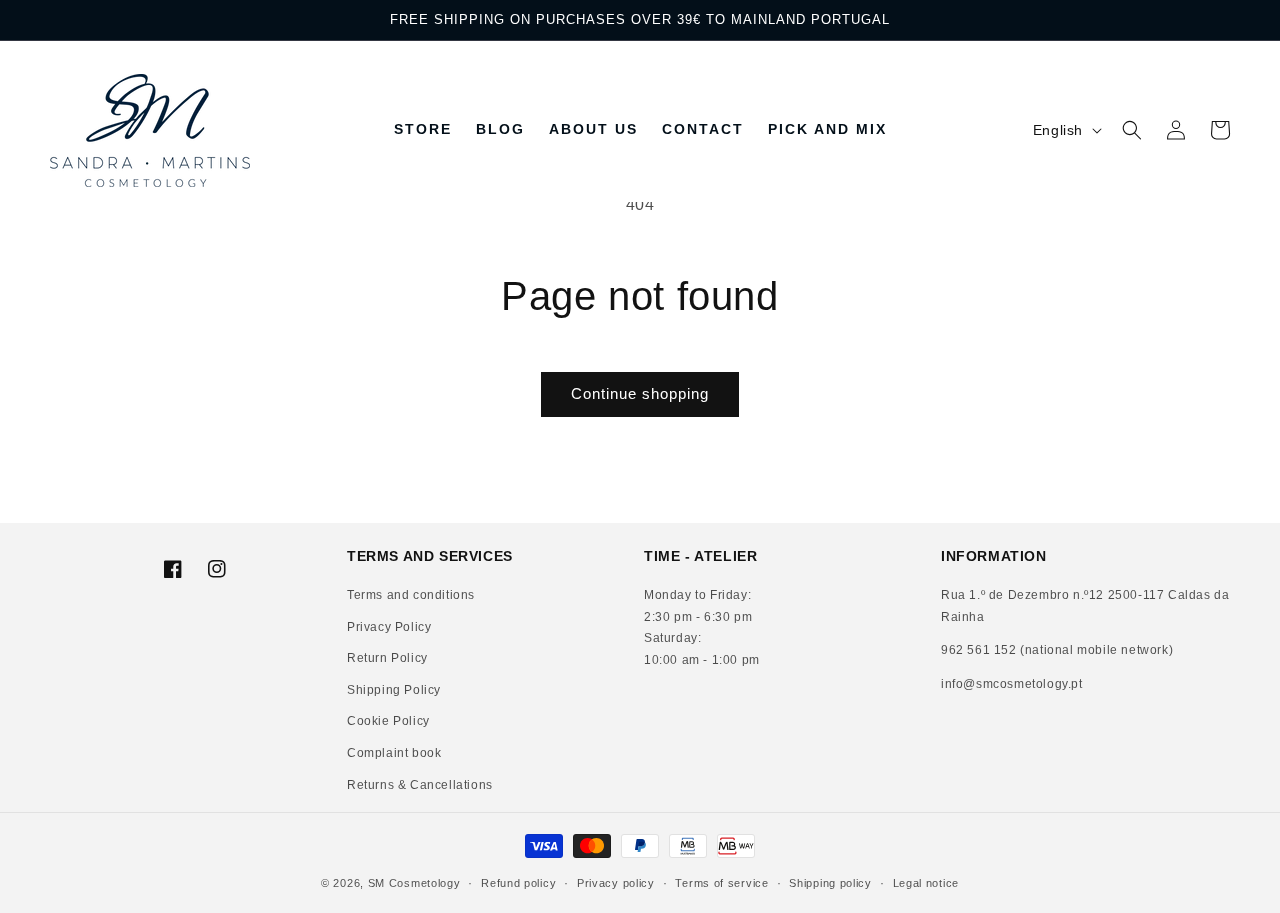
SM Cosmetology (414, 883)
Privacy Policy (389, 627)
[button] (1132, 130)
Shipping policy (830, 882)
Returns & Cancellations (420, 785)
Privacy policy (616, 882)
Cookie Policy (388, 722)
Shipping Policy (394, 690)
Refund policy (518, 882)
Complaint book (394, 753)
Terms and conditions (411, 595)
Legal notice (926, 882)
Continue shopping (640, 393)
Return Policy (387, 659)
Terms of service (721, 882)
